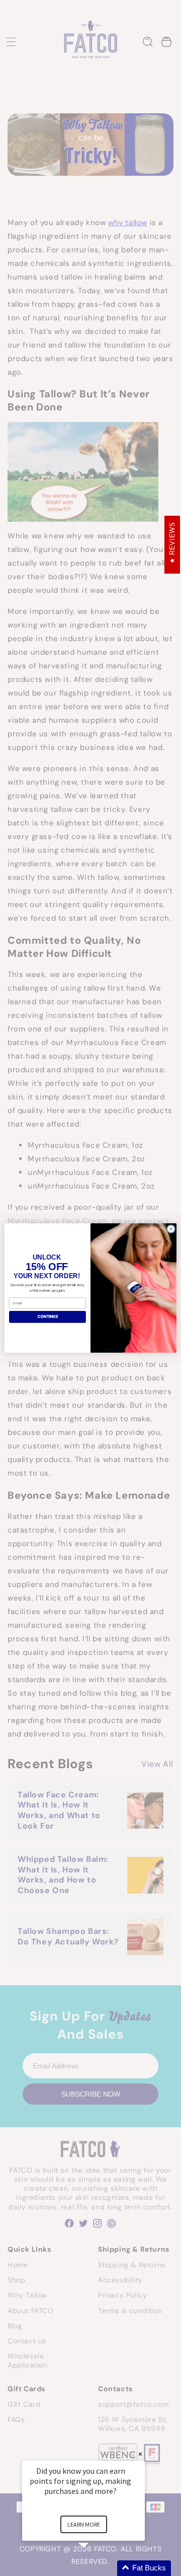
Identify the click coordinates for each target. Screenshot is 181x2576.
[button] (96, 2568)
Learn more (84, 2524)
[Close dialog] (171, 1229)
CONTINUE (48, 1317)
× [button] (140, 2454)
